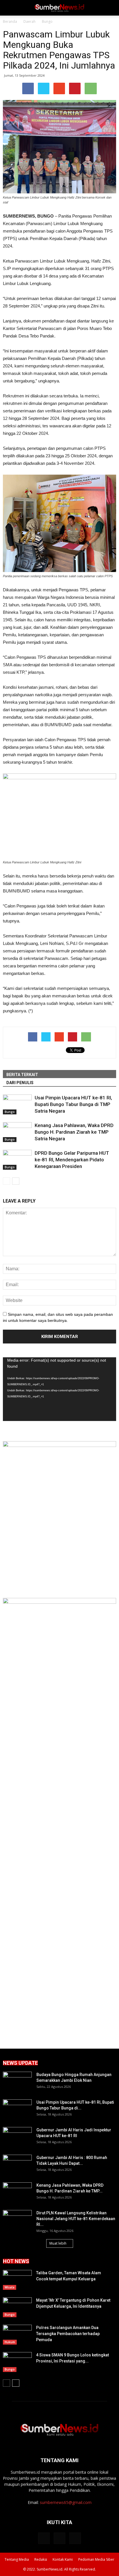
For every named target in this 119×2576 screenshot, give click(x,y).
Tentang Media (17, 2559)
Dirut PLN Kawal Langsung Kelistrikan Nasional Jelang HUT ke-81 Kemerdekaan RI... (76, 2219)
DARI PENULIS (20, 1083)
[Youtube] (75, 2538)
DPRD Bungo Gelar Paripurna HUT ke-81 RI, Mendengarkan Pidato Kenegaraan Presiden (72, 1160)
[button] (111, 8)
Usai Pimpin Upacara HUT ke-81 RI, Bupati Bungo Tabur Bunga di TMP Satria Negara (73, 1104)
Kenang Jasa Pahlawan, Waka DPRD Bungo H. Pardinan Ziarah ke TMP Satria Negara (74, 1132)
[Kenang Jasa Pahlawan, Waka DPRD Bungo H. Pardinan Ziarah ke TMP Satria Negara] (17, 1132)
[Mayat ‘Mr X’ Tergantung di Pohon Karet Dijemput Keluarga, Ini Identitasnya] (17, 2307)
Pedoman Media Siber (96, 2559)
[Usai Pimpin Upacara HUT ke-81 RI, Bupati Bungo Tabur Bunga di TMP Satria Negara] (17, 1104)
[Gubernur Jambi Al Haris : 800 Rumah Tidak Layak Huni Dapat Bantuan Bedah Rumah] (17, 2165)
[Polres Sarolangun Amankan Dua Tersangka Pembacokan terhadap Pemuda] (17, 2335)
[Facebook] (44, 2538)
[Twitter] (59, 2538)
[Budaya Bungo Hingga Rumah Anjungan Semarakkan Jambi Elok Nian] (17, 2082)
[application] (59, 1389)
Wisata (10, 2287)
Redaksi (41, 2559)
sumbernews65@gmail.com (66, 2502)
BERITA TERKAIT (22, 1075)
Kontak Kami (63, 2559)
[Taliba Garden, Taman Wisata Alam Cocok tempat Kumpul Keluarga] (17, 2280)
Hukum (10, 2342)
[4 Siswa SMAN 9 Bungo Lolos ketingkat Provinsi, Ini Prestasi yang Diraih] (17, 2362)
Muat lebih (58, 2243)
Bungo (10, 1112)
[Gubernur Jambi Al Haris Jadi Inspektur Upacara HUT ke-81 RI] (17, 2137)
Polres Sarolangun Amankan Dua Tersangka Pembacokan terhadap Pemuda (68, 2334)
